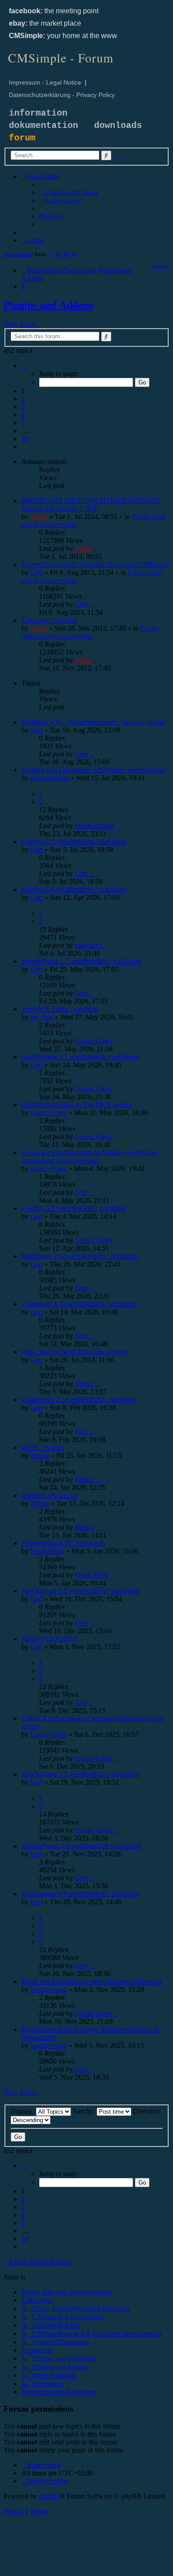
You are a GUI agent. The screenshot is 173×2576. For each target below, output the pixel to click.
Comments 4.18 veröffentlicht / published (79, 1304)
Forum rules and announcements (90, 632)
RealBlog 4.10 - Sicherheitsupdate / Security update (94, 722)
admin (39, 517)
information (38, 113)
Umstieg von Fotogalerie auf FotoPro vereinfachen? (94, 770)
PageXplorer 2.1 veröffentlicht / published (80, 1057)
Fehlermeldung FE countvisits (63, 1543)
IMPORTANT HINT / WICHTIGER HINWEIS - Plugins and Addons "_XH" (92, 505)
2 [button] (23, 399)
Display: (23, 2111)
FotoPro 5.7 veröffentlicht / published (74, 842)
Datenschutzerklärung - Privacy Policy (62, 95)
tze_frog (42, 1017)
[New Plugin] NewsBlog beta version (74, 1352)
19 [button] (25, 439)
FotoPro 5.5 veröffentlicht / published (74, 1208)
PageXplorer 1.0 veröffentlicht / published (80, 1894)
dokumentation (43, 126)
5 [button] (23, 423)
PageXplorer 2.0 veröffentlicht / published (80, 1591)
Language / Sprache (49, 620)
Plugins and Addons (48, 305)
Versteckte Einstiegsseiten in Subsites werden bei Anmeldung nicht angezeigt (90, 1156)
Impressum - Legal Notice (45, 82)
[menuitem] (69, 192)
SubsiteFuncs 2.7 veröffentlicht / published (81, 961)
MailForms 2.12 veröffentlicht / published (79, 1256)
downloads (118, 126)
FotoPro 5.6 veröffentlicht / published (74, 889)
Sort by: (85, 2111)
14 (58, 254)
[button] (24, 366)
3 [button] (23, 407)
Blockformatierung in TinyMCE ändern (77, 1105)
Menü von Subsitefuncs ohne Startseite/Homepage (92, 1981)
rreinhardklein (50, 778)
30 (66, 254)
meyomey (89, 945)
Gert (36, 572)
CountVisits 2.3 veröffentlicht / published (79, 1400)
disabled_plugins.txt (49, 1495)
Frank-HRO (47, 1551)
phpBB (49, 2496)
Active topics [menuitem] (17, 254)
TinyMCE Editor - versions (59, 1009)
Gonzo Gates (93, 1041)
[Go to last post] (97, 548)
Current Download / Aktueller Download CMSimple (95, 564)
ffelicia (40, 1455)
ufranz (84, 1384)
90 (74, 254)
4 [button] (23, 415)
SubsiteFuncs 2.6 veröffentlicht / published (81, 1846)
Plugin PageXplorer (49, 1639)
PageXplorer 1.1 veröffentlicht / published (80, 1774)
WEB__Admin (43, 1447)
